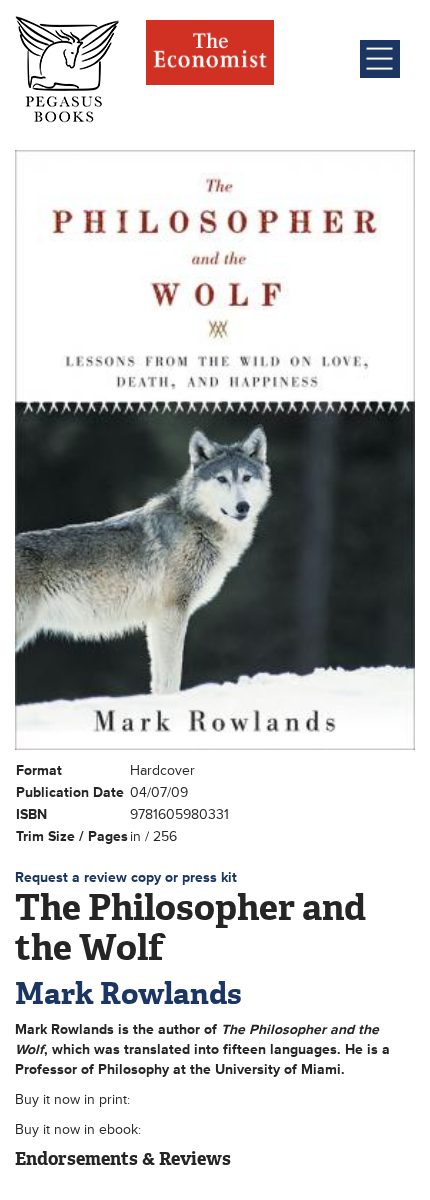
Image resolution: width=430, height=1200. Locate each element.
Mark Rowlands (128, 993)
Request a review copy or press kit (126, 877)
